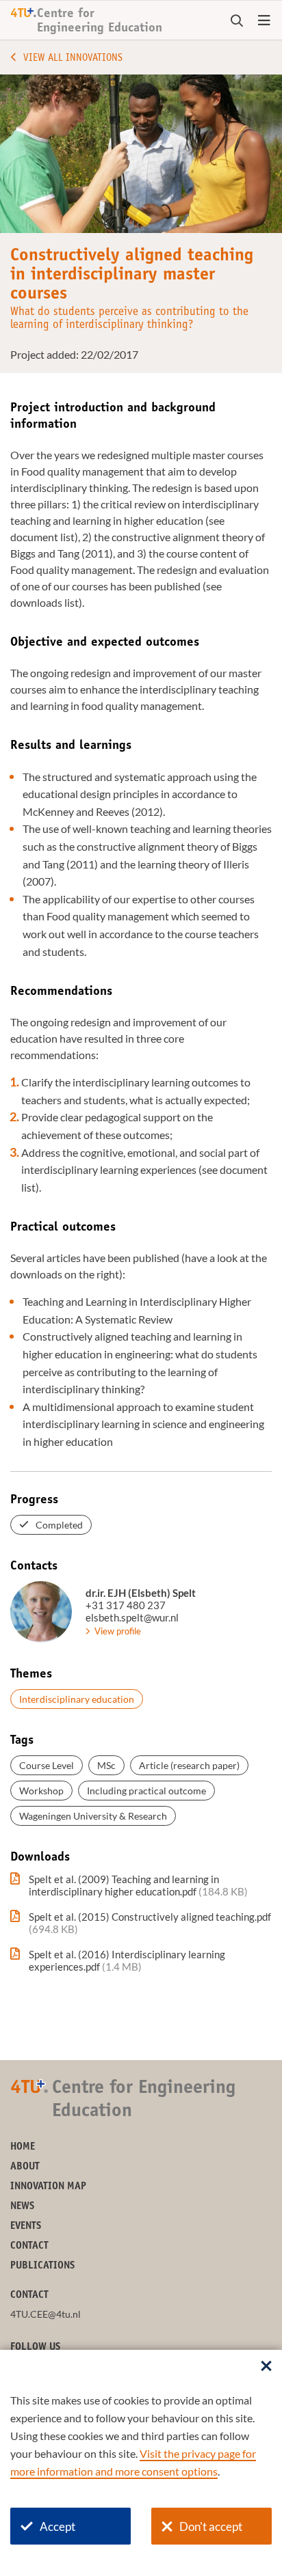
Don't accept (211, 2526)
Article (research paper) (189, 1765)
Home (23, 2147)
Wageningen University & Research (93, 1816)
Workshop (41, 1791)
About (25, 2167)
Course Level (47, 1765)
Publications (42, 2266)
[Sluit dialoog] (266, 2367)
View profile (118, 1631)
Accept (57, 2526)
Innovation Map (48, 2187)
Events (26, 2226)
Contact (29, 2246)
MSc (106, 1765)
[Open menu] (264, 21)
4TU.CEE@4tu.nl (46, 2314)
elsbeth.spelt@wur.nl (132, 1617)
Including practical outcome (146, 1791)
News (22, 2207)
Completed (59, 1525)
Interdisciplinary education (77, 1699)
